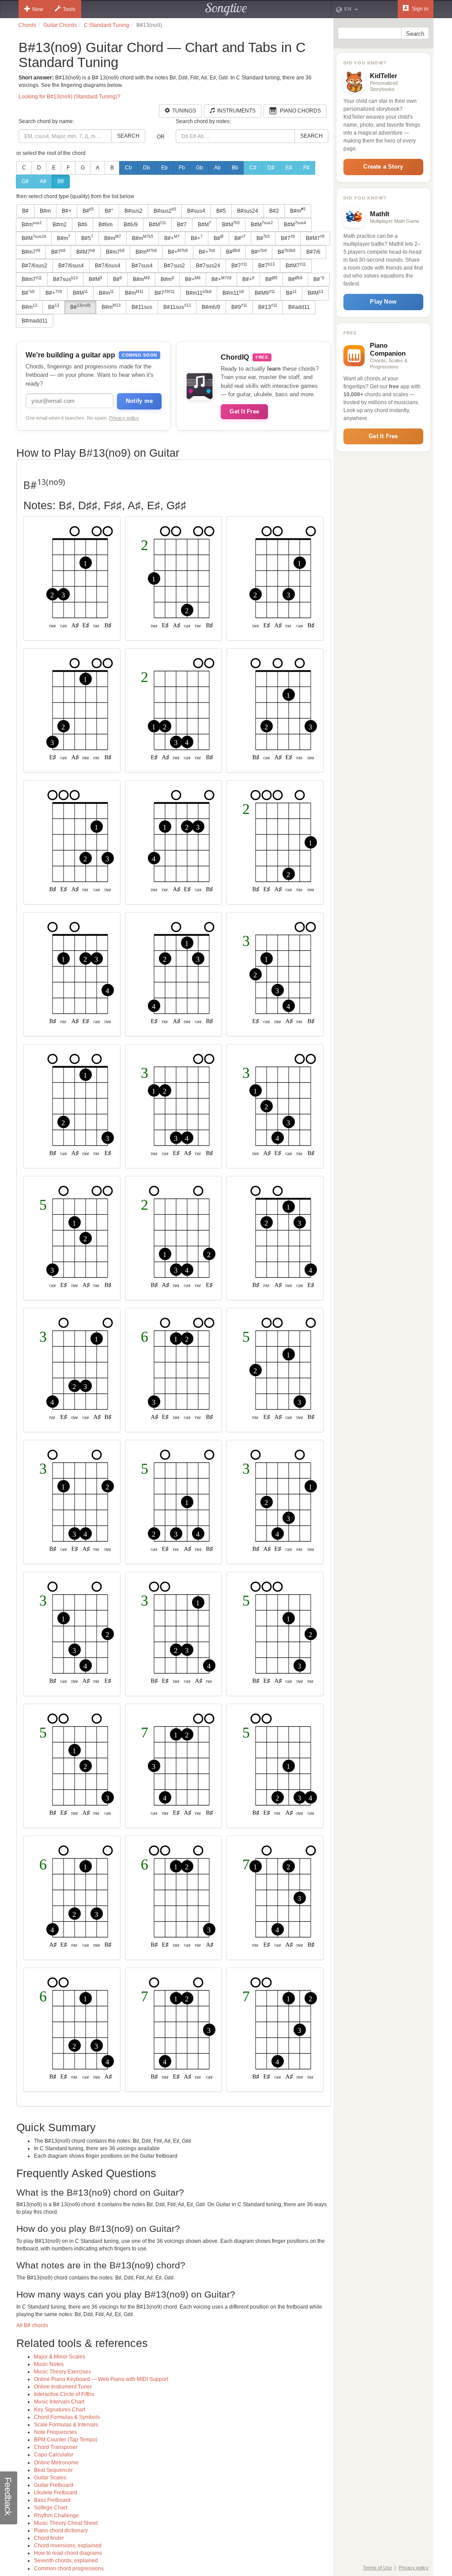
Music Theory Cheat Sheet (66, 2523)
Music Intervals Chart (59, 2402)
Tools (69, 9)
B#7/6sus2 (34, 266)
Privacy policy (124, 418)
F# (306, 168)
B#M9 (265, 293)
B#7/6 (313, 252)
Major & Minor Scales (60, 2357)
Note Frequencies (55, 2432)
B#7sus (65, 279)
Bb (235, 168)
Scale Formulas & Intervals (66, 2425)
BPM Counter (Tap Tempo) (66, 2440)
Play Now (383, 302)
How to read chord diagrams (68, 2553)
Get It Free (244, 411)
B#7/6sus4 (71, 266)
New (38, 9)
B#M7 (315, 238)
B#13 (268, 307)
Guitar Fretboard (54, 2485)
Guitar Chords (60, 25)
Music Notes (49, 2364)
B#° (109, 211)
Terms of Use (377, 2568)
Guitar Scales (50, 2478)
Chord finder (49, 2538)
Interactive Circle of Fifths (64, 2394)
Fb (182, 168)
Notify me (139, 401)
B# (61, 181)
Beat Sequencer (53, 2470)
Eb (164, 168)
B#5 (221, 211)
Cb (128, 168)
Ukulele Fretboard (56, 2493)
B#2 (274, 211)
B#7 (182, 225)
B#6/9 (131, 225)
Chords (27, 25)
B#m (45, 211)
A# (43, 181)
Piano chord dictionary (61, 2531)
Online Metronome (56, 2463)
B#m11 (199, 293)
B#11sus (142, 307)
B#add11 (299, 307)
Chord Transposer (56, 2447)
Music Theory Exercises (62, 2372)
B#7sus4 (142, 266)
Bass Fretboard (52, 2500)
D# (271, 168)
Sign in (420, 9)
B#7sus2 (174, 266)
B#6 (83, 225)
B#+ (67, 211)
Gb (200, 168)
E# (289, 168)
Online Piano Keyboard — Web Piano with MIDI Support (101, 2379)
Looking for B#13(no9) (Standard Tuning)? (70, 97)
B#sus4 (196, 211)
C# (253, 168)
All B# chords (32, 2325)
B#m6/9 (211, 307)
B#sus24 (248, 211)
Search (128, 136)
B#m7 (31, 252)
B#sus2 (134, 211)
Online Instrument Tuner (63, 2387)
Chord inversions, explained (68, 2546)
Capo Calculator (54, 2455)
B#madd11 (35, 321)
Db (147, 168)
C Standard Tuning (107, 25)
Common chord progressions (69, 2568)
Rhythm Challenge (56, 2516)
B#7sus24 (208, 266)
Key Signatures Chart (60, 2410)
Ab (217, 168)
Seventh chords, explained (66, 2561)
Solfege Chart (51, 2508)
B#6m (105, 225)
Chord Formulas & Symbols (67, 2417)
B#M (157, 224)
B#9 (239, 307)
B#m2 (60, 225)
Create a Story (383, 167)
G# (25, 181)
